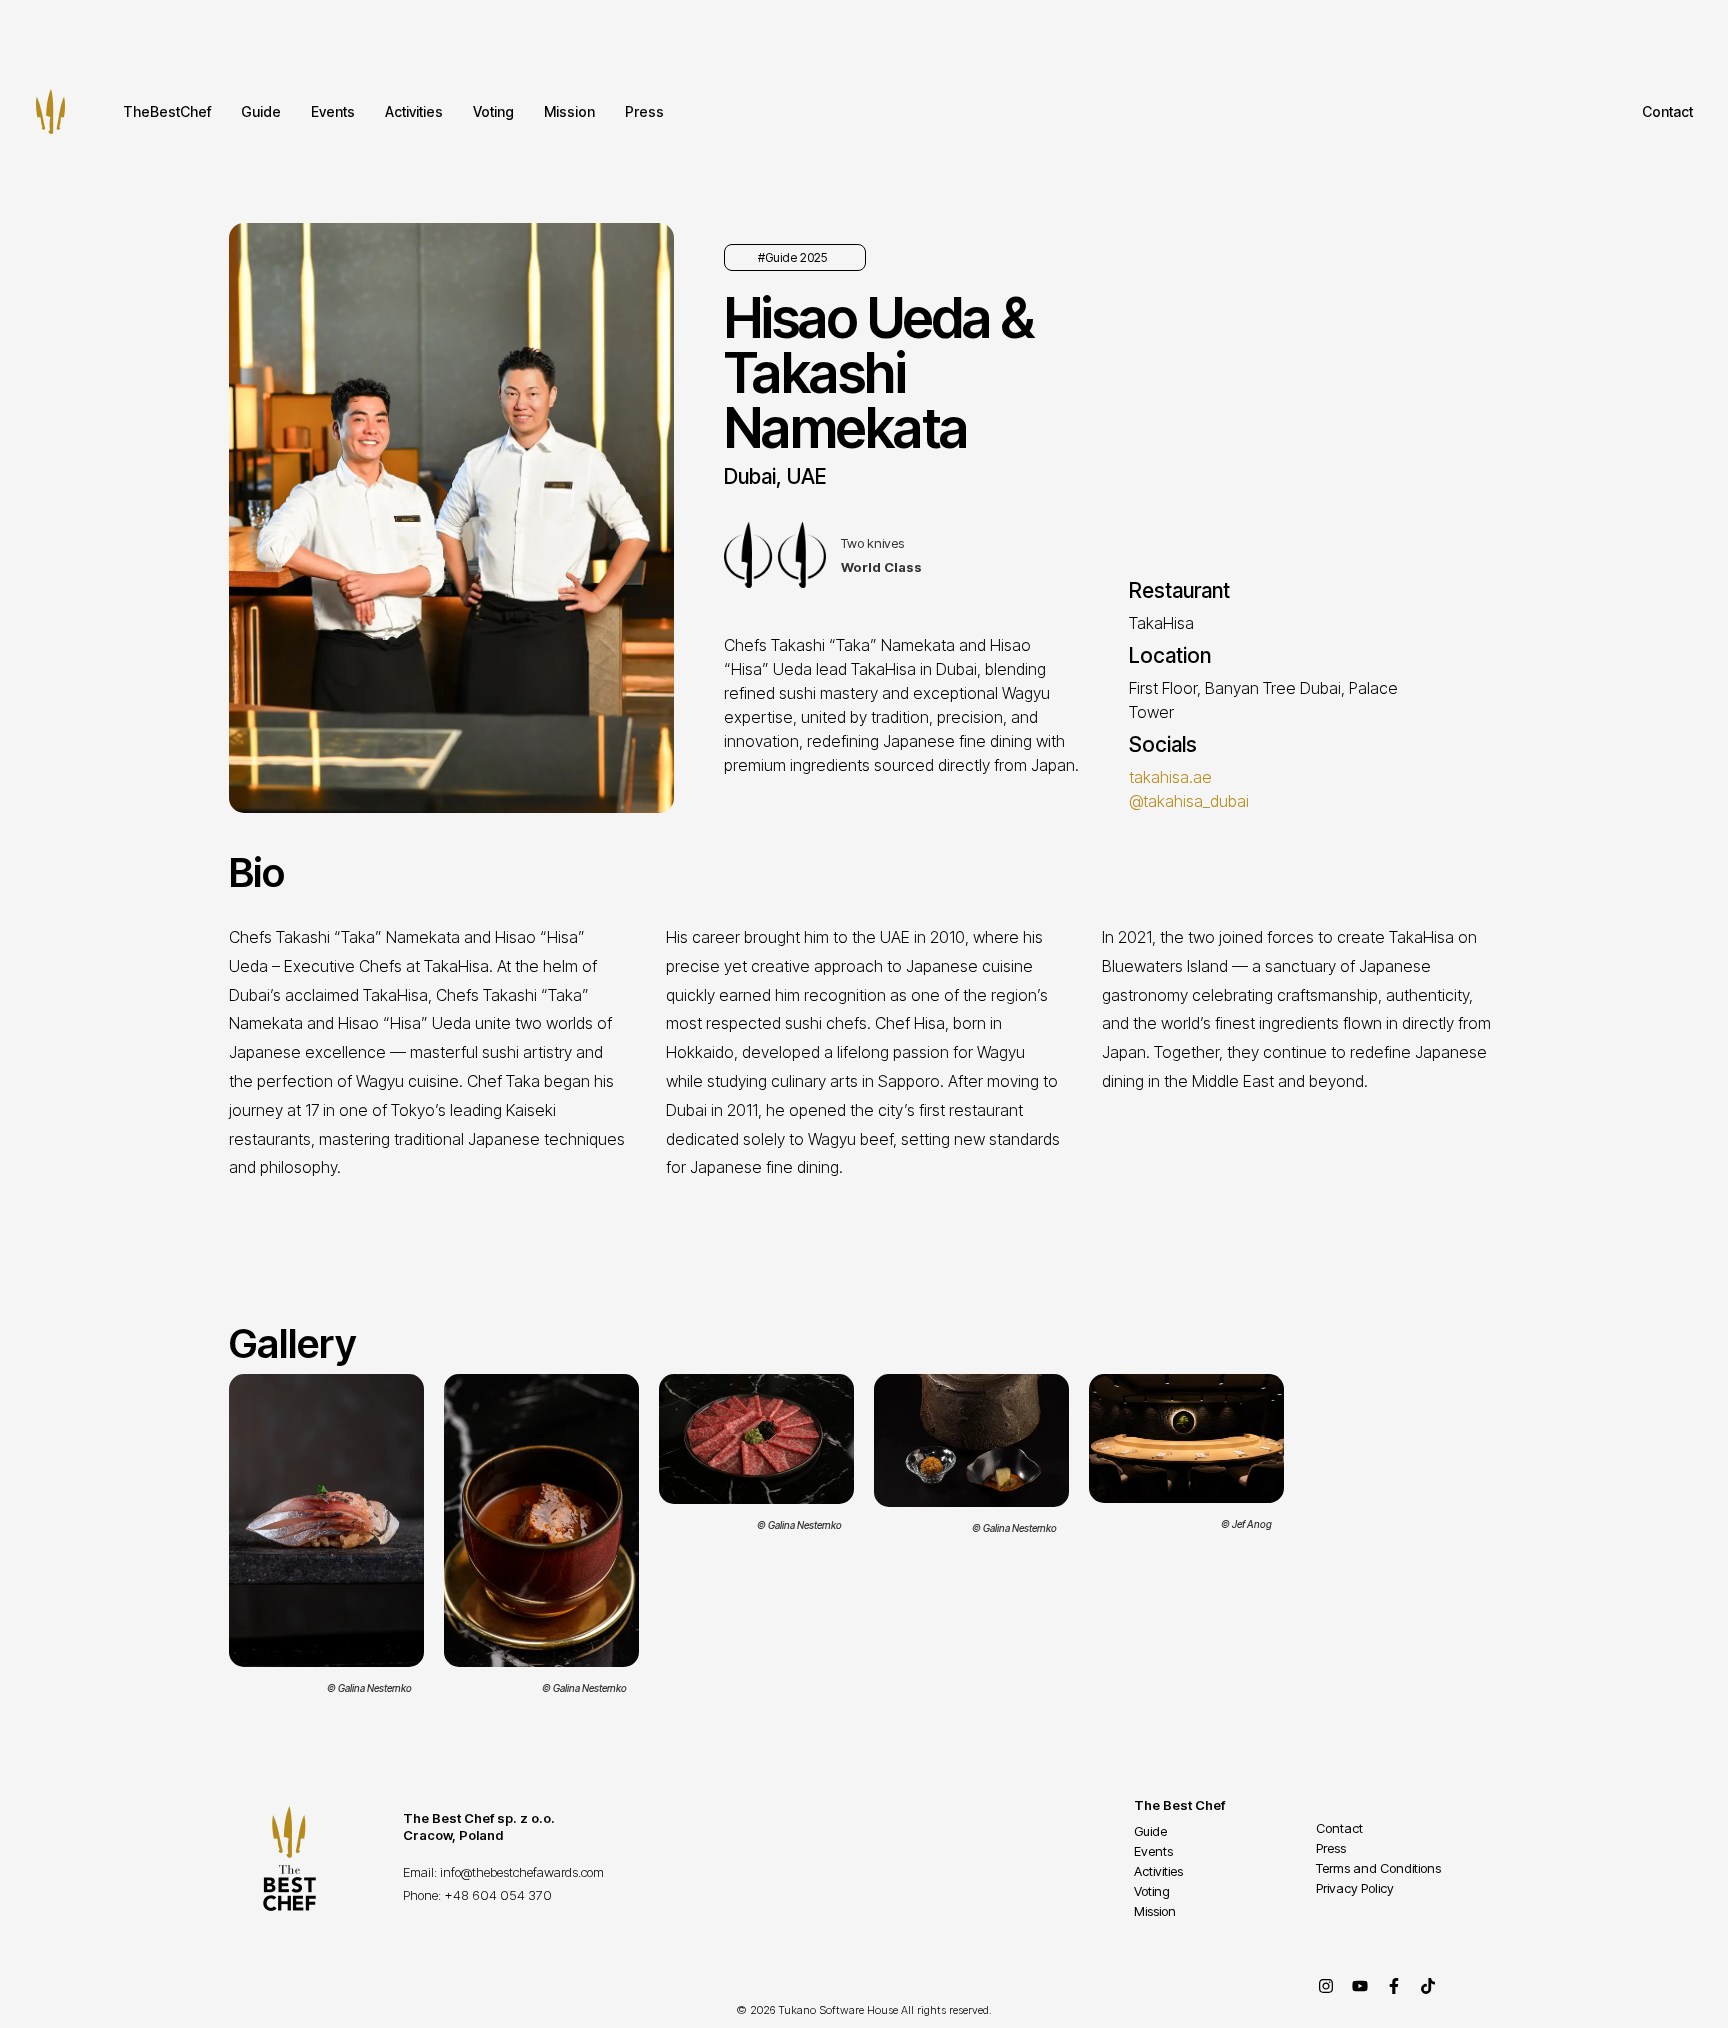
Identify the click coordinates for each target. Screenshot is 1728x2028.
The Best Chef (1179, 1805)
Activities (414, 111)
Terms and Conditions (1378, 1868)
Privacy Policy (1355, 1888)
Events (333, 111)
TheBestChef (167, 111)
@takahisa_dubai (1189, 801)
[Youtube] (1360, 1986)
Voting (493, 111)
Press (644, 111)
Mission (569, 111)
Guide (261, 111)
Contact (1667, 111)
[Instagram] (1326, 1986)
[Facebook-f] (1394, 1986)
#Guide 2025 (792, 257)
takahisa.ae (1170, 777)
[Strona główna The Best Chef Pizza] (50, 111)
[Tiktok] (1428, 1986)
